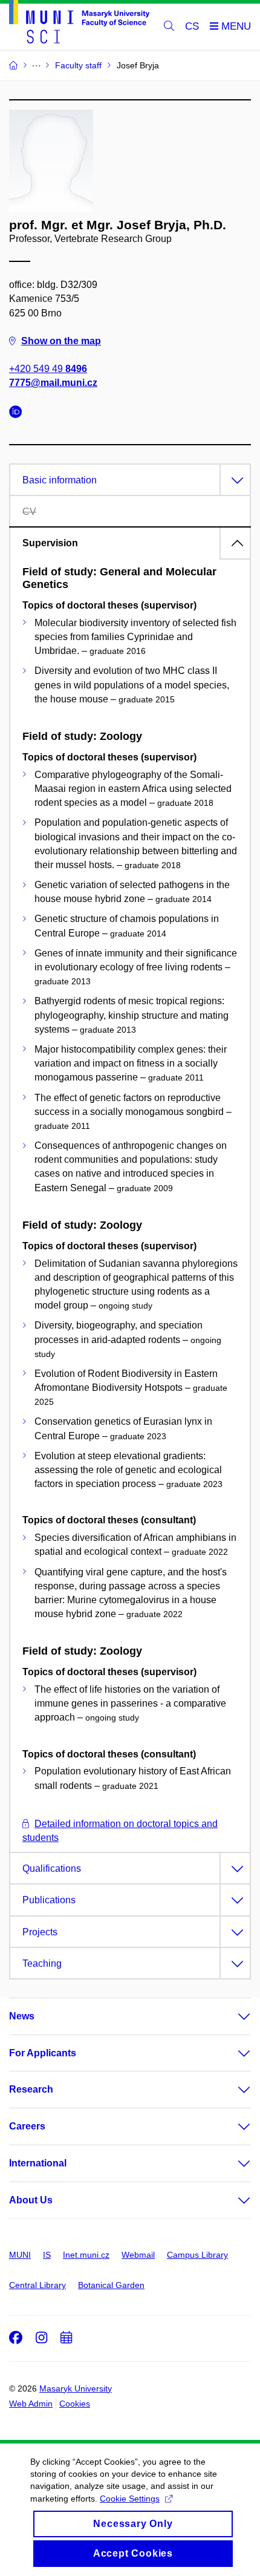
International (38, 2163)
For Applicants (43, 2053)
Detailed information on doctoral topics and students (120, 1831)
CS (192, 26)
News (22, 2016)
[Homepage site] (79, 24)
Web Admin (31, 2404)
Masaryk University (76, 2388)
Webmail (138, 2255)
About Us (31, 2200)
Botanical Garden (111, 2285)
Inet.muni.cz (86, 2255)
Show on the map (61, 341)
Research (31, 2089)
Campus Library (197, 2255)
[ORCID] (19, 414)
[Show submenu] (232, 2016)
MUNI (20, 2255)
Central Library (37, 2285)
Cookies (75, 2404)
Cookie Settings (130, 2499)
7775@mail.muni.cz (53, 383)
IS (47, 2255)
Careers (27, 2126)
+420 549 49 (48, 369)
